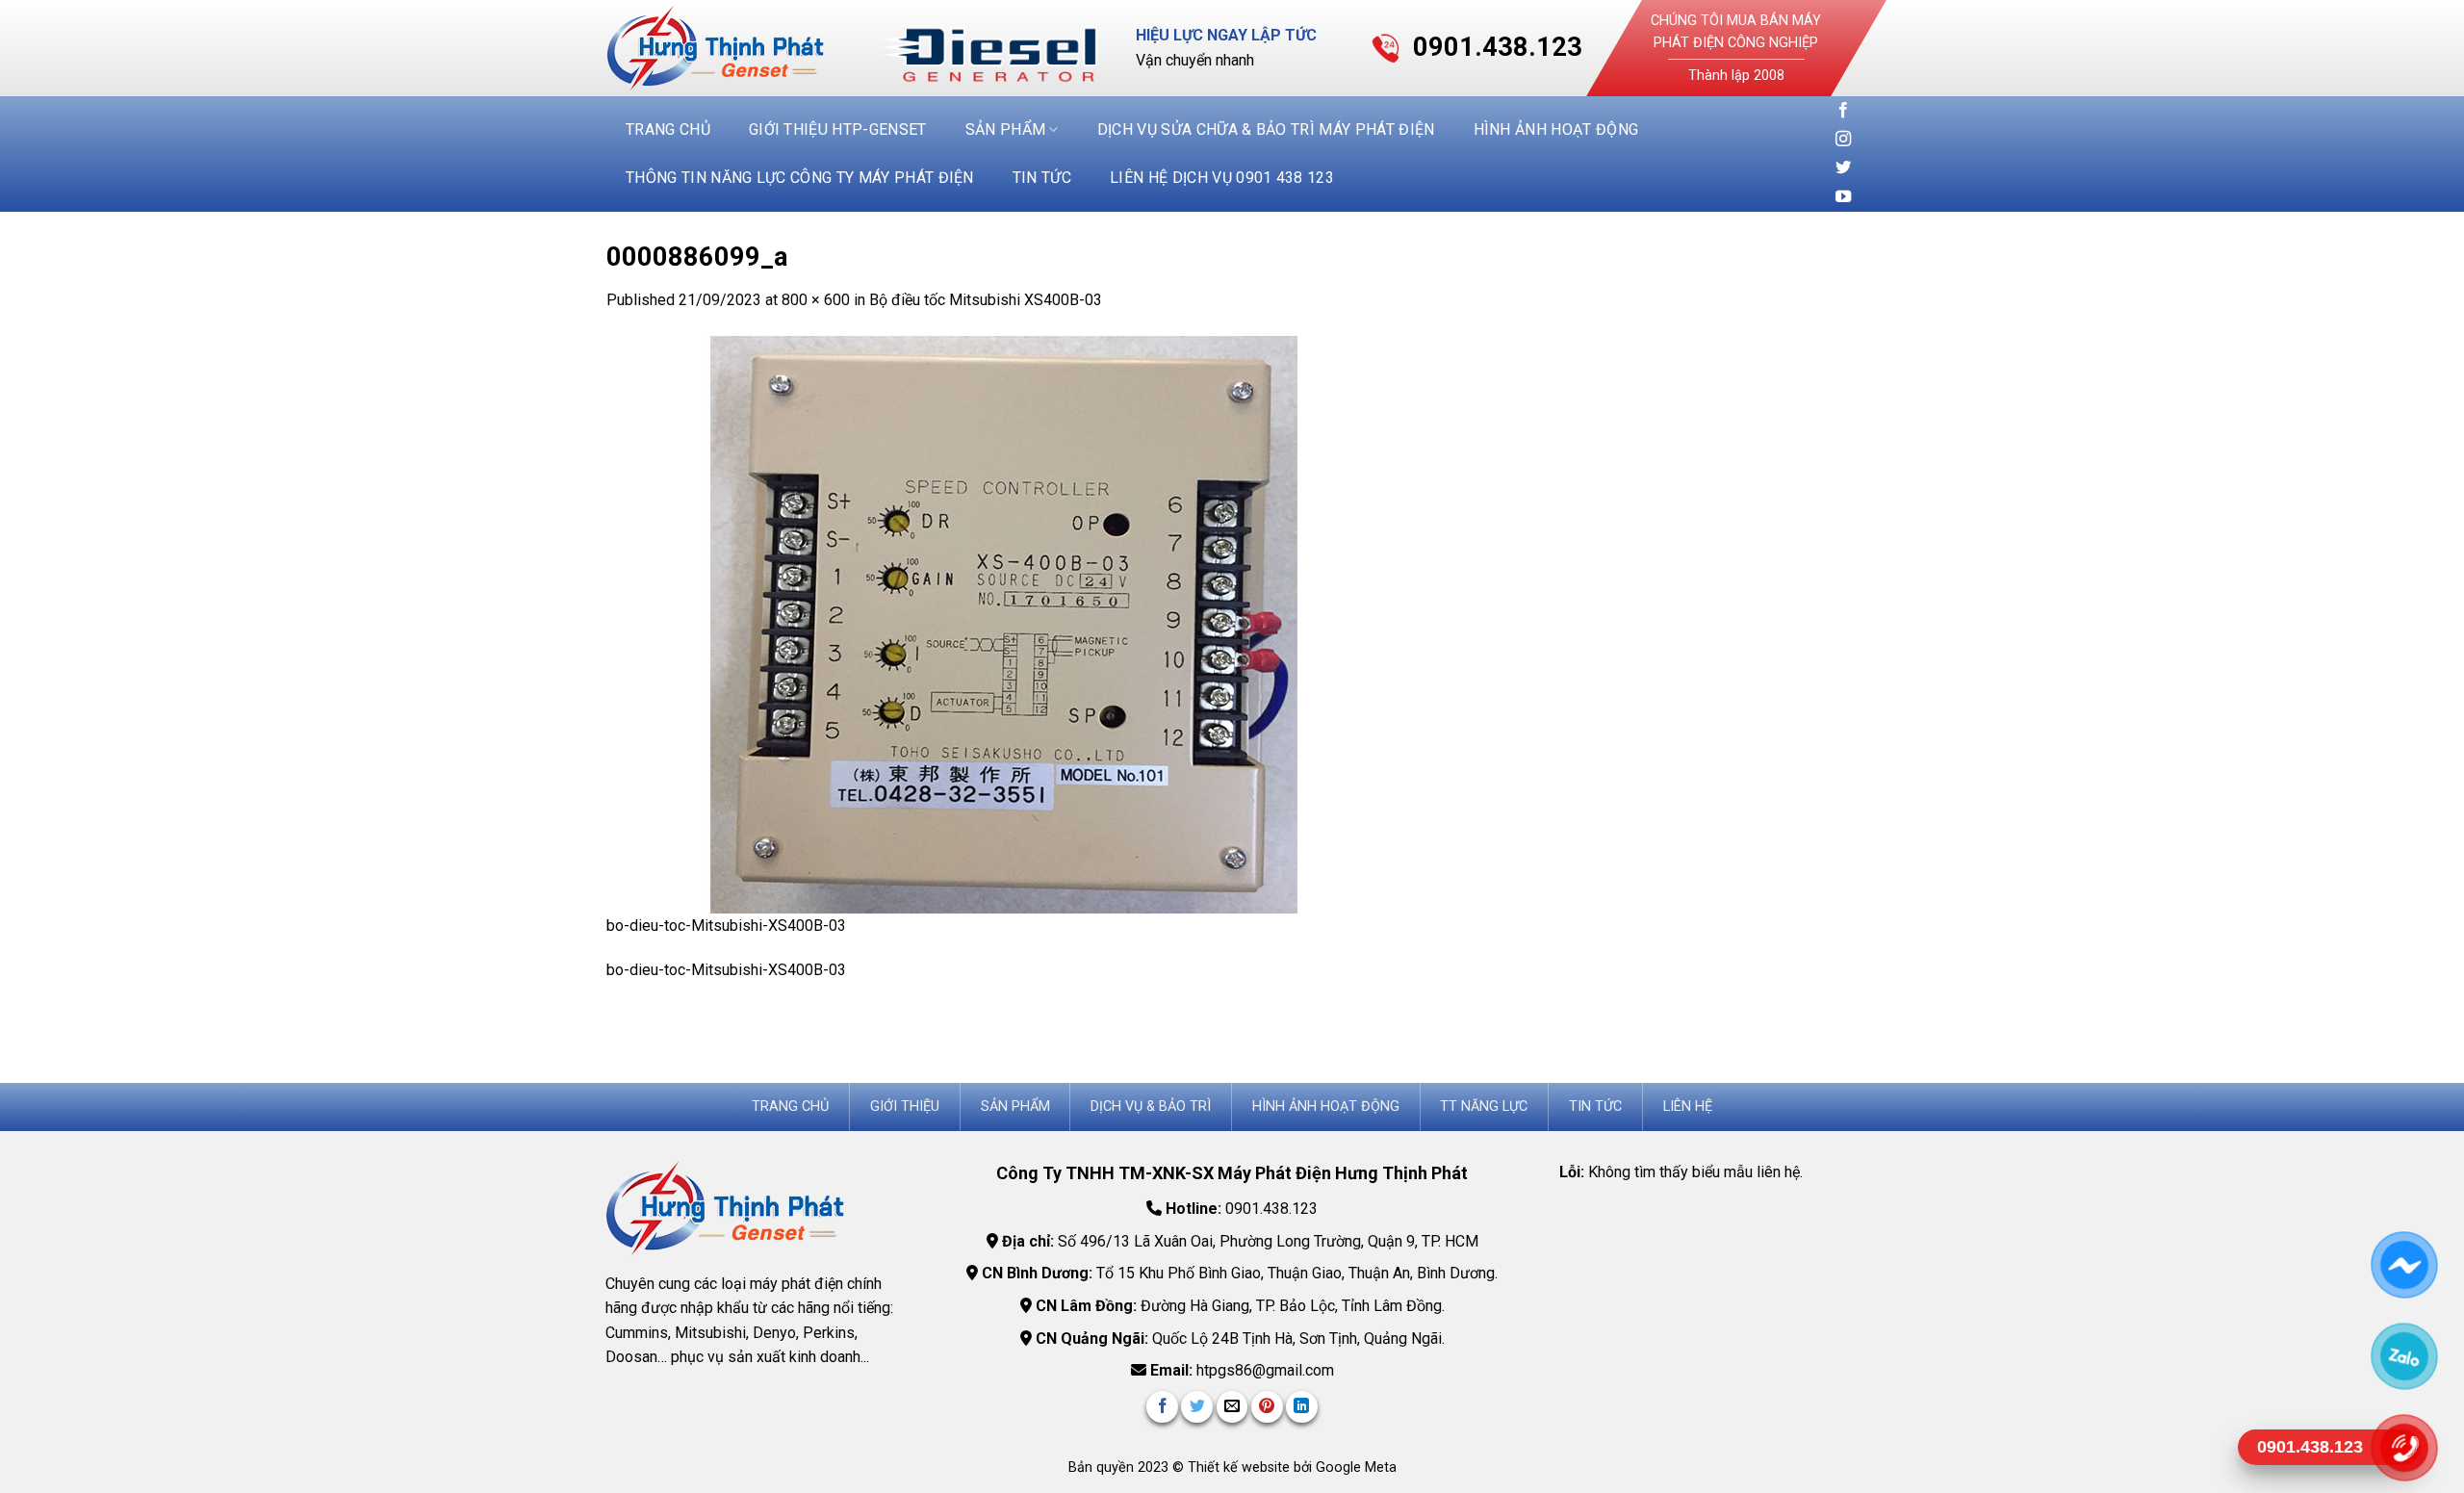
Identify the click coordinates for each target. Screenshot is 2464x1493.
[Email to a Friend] (1232, 1407)
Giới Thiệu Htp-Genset (838, 129)
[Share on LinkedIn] (1302, 1407)
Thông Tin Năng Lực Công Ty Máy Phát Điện (800, 178)
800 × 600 (816, 300)
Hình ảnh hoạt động (1556, 129)
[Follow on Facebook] (1843, 111)
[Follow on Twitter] (1843, 168)
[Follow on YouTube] (1843, 197)
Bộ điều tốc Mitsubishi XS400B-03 (986, 300)
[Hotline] (2404, 1447)
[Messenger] (2404, 1264)
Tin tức (1042, 178)
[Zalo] (2404, 1355)
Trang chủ (668, 129)
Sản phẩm (1006, 129)
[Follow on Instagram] (1843, 140)
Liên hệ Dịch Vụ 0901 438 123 (1222, 178)
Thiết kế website (1241, 1467)
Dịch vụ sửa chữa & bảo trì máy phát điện (1266, 129)
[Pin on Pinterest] (1267, 1407)
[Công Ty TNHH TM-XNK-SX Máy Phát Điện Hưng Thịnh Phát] (730, 48)
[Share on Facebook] (1162, 1407)
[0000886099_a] (991, 623)
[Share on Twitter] (1197, 1407)
